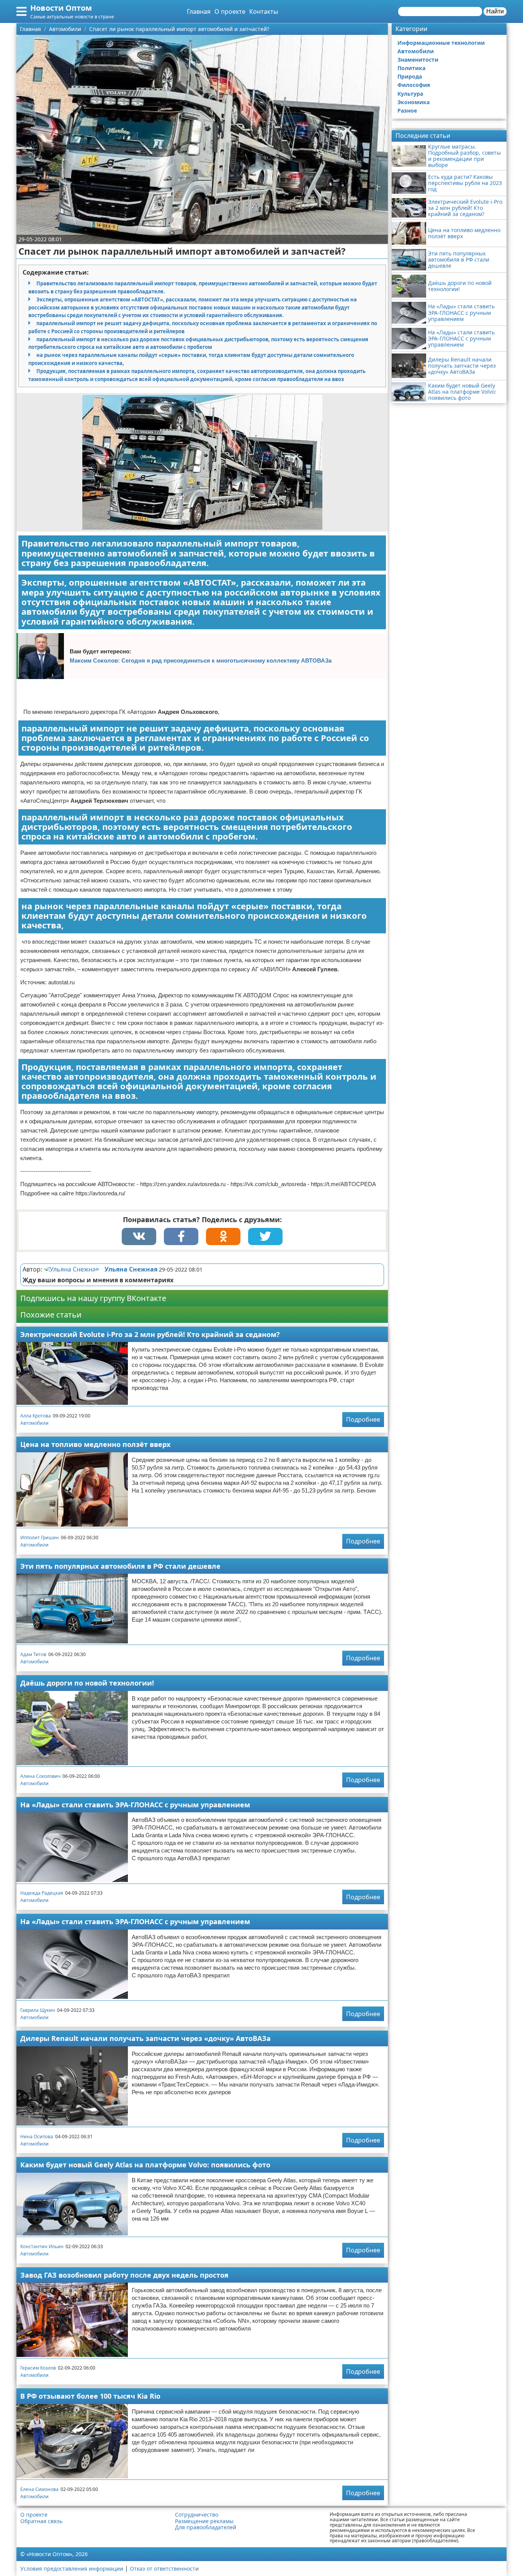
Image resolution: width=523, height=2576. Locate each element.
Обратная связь (41, 2521)
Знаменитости (418, 60)
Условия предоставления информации (72, 2569)
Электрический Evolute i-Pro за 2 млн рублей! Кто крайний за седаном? (150, 1334)
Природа (410, 76)
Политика (411, 68)
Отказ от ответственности (164, 2569)
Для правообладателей (206, 2527)
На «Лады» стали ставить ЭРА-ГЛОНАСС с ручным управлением (135, 1805)
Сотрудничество (197, 2515)
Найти (495, 11)
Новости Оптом (61, 8)
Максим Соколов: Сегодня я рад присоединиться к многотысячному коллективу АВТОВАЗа (201, 660)
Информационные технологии (441, 43)
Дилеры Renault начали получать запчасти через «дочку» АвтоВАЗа (145, 2038)
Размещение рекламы (204, 2521)
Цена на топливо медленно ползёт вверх (95, 1444)
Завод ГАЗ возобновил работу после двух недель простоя (124, 2275)
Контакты (264, 11)
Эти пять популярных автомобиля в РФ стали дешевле (120, 1566)
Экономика (413, 102)
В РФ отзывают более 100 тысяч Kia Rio (90, 2396)
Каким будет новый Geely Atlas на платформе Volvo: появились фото (145, 2165)
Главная (199, 11)
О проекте (230, 11)
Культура (410, 94)
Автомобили (34, 1423)
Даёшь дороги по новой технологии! (87, 1683)
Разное (407, 110)
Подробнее (363, 1419)
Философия (414, 85)
